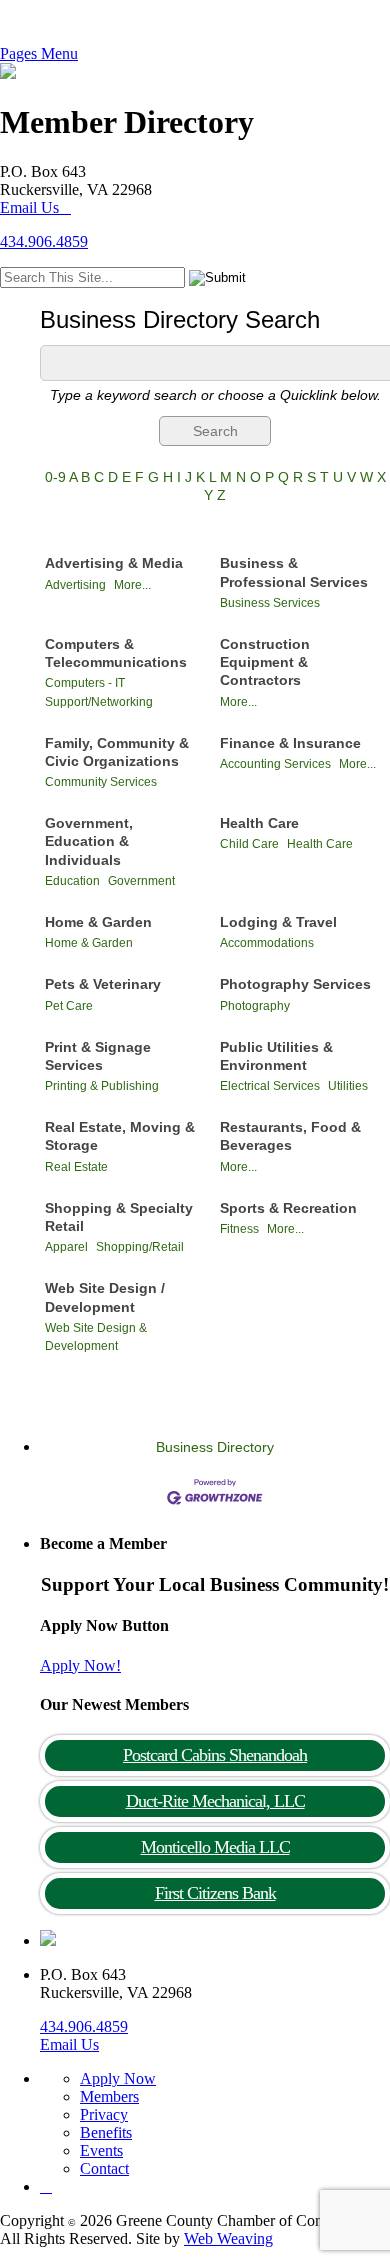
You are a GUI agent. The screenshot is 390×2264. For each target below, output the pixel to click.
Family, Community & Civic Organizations (117, 752)
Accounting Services (275, 764)
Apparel (66, 1247)
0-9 (55, 477)
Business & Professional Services (294, 572)
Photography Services (295, 984)
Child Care (249, 844)
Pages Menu (39, 53)
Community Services (101, 782)
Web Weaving (228, 2238)
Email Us (29, 207)
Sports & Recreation (288, 1208)
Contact (104, 2168)
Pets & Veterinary (103, 984)
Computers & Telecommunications (116, 653)
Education (72, 881)
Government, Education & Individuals (89, 841)
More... (132, 585)
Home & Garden (98, 922)
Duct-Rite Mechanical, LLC (215, 1801)
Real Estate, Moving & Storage (120, 1136)
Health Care (259, 823)
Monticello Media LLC (215, 1847)
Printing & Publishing (102, 1086)
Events (101, 2150)
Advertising (75, 585)
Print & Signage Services (98, 1056)
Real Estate (76, 1167)
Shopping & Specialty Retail (119, 1217)
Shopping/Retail (140, 1247)
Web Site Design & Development (96, 1337)
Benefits (106, 2132)
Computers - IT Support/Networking (99, 692)
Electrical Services (270, 1086)
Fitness (239, 1229)
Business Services (270, 603)
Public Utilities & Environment (276, 1056)
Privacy (104, 2114)
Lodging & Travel (278, 922)
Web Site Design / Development (105, 1297)
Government (141, 881)
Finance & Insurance (290, 743)
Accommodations (267, 943)
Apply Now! (80, 1665)
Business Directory (215, 1447)
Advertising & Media (114, 563)
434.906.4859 (44, 241)
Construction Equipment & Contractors (265, 662)
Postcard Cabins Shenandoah (215, 1755)
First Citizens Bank (215, 1893)
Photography (255, 1006)
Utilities (348, 1086)
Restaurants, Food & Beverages (290, 1136)
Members (109, 2096)
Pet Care (69, 1006)
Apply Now (118, 2078)
